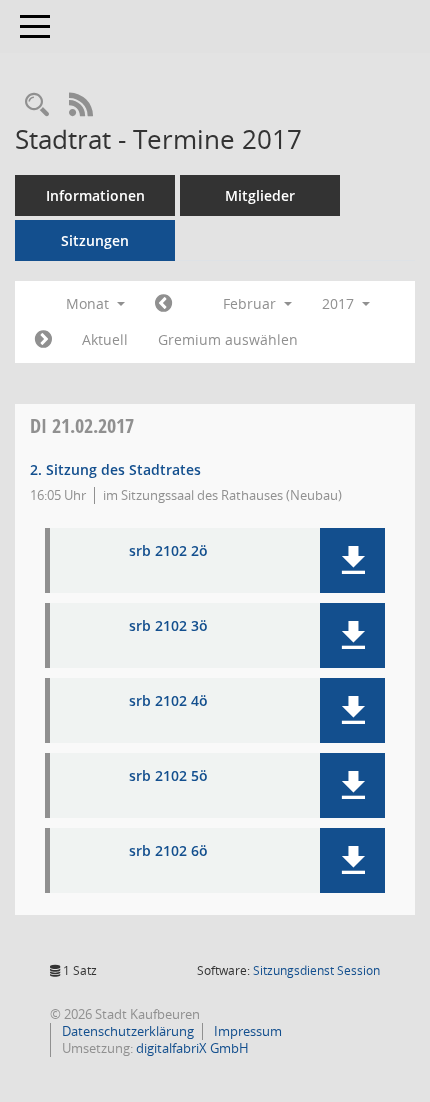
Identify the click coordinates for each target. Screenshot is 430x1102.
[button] (352, 560)
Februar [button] (251, 303)
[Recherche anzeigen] (37, 105)
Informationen (95, 195)
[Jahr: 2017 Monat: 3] (43, 340)
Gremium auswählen (228, 339)
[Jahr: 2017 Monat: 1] (163, 304)
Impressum (246, 1031)
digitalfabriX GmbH (192, 1048)
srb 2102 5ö (168, 776)
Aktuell (105, 339)
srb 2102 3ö (168, 626)
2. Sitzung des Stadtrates (115, 469)
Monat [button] (89, 303)
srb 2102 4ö (168, 701)
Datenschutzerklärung (126, 1031)
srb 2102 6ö (168, 851)
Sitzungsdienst (316, 970)
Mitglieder (260, 195)
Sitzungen (95, 240)
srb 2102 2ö (168, 551)
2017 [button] (340, 303)
